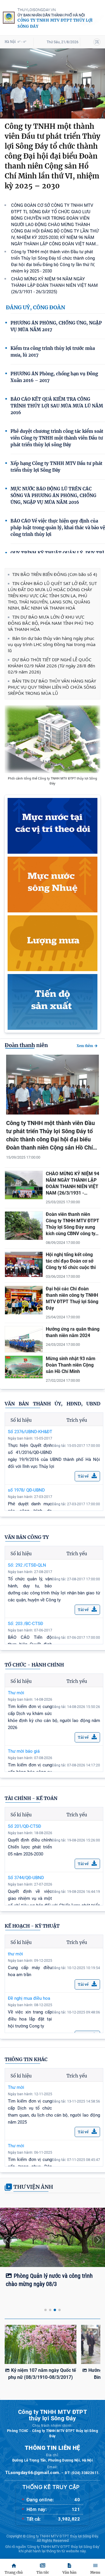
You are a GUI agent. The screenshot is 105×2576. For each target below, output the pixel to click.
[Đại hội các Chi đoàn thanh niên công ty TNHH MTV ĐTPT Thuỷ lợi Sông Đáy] (24, 1313)
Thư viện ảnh (33, 2187)
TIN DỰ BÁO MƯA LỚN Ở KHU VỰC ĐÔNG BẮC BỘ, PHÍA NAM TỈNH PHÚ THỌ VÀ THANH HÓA (51, 623)
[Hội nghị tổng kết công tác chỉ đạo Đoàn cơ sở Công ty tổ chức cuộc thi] (24, 1275)
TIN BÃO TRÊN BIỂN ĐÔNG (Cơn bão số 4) (55, 574)
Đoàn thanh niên (26, 1045)
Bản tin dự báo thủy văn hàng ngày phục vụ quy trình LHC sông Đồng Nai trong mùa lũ (52, 644)
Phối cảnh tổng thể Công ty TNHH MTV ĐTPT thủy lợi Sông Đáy (52, 781)
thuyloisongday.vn (37, 10)
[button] (7, 2240)
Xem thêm (85, 1046)
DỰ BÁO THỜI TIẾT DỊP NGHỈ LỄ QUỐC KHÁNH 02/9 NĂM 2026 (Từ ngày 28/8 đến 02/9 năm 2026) (51, 666)
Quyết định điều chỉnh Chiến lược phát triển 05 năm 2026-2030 (30, 1847)
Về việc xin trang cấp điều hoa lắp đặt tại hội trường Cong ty (30, 2019)
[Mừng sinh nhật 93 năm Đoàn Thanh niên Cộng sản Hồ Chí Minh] (24, 1377)
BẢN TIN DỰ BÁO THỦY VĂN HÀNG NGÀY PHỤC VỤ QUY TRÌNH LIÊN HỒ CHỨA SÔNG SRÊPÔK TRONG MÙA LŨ (52, 687)
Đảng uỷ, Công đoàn (35, 307)
